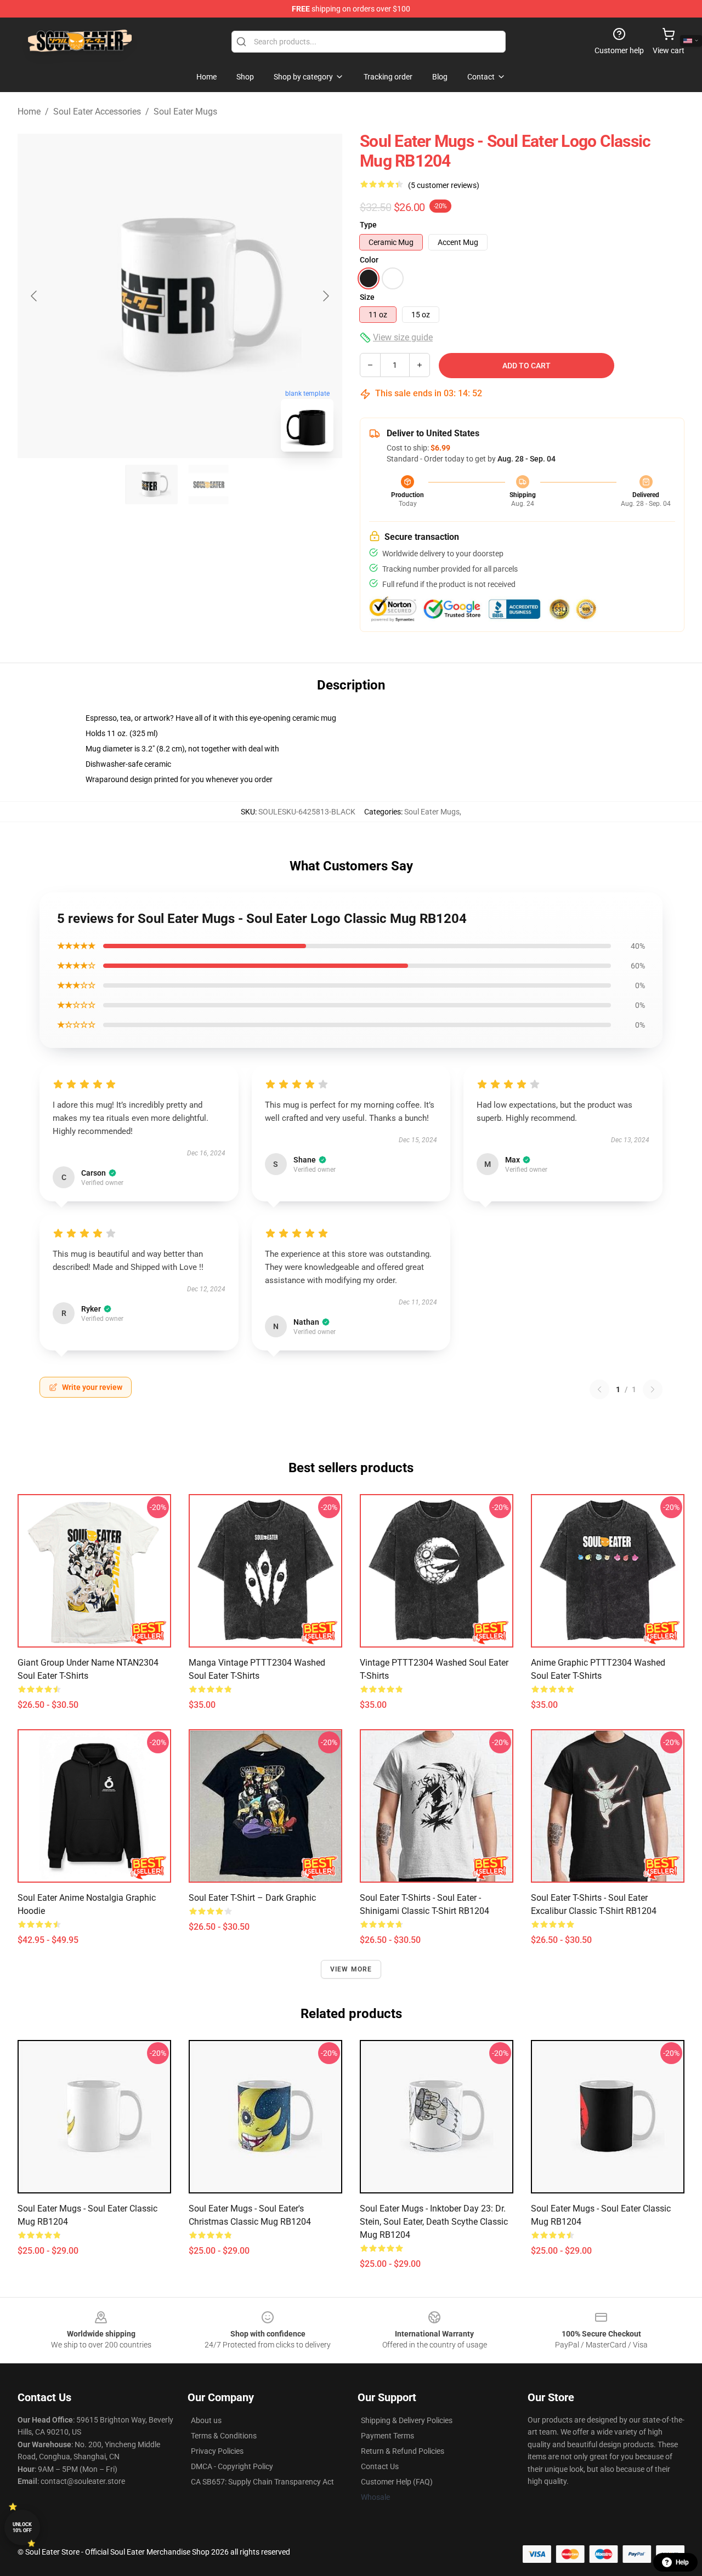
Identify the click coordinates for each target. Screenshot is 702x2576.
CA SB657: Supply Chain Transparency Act (262, 2482)
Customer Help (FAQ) (397, 2482)
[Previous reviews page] (599, 1389)
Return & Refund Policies (403, 2451)
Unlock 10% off (22, 2527)
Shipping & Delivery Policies (407, 2420)
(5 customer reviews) (444, 185)
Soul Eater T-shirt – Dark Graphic (252, 1898)
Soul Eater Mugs (185, 112)
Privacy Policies (217, 2451)
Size (367, 297)
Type (368, 225)
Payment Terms (387, 2436)
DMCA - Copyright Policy (232, 2466)
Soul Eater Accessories (97, 112)
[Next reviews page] (653, 1389)
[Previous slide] (35, 296)
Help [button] (682, 2562)
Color (369, 260)
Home (29, 112)
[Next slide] (325, 296)
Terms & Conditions (224, 2436)
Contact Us (380, 2466)
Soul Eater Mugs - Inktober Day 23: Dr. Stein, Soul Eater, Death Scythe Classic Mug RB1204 (434, 2222)
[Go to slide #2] (208, 485)
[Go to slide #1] (151, 485)
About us (206, 2420)
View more (351, 1969)
